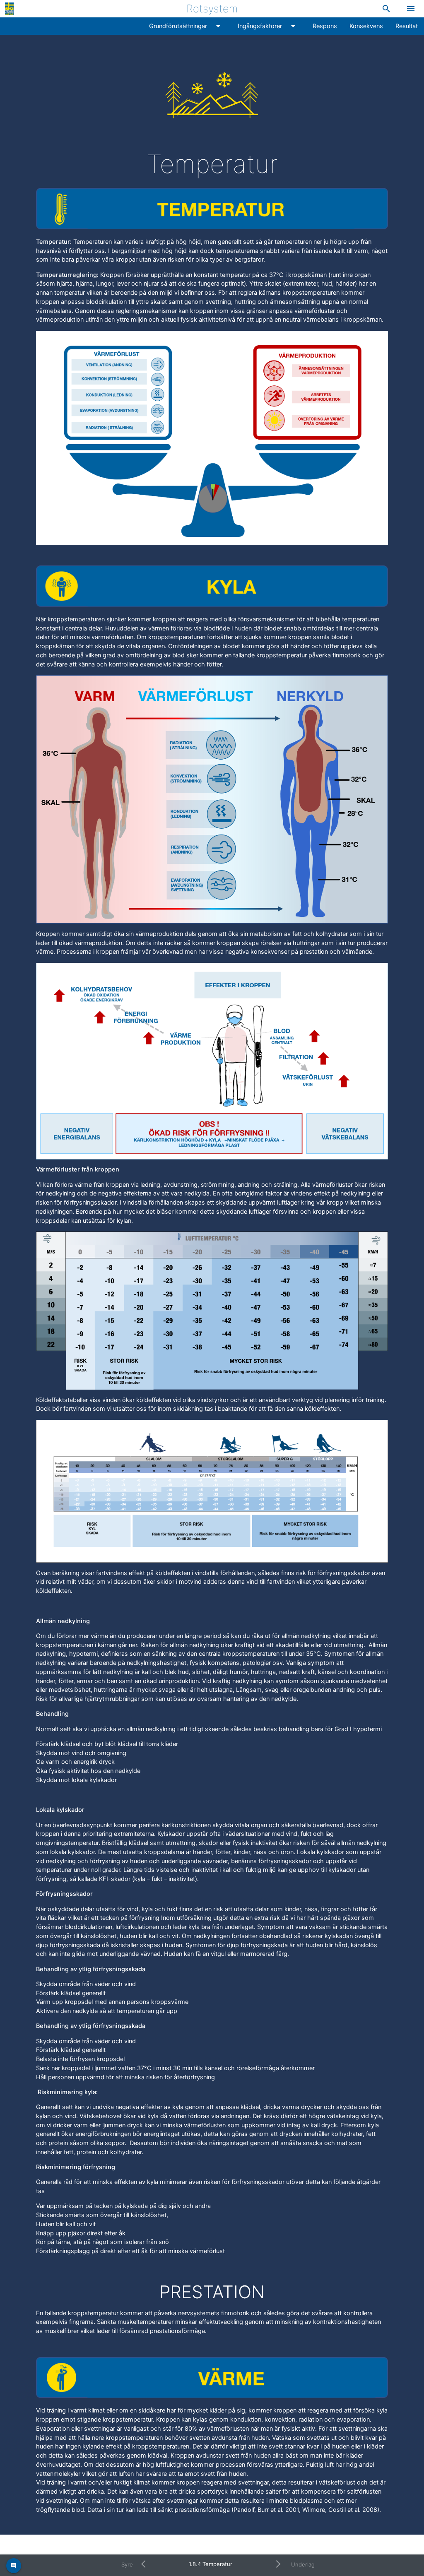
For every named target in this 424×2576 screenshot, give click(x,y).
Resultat (407, 26)
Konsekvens (366, 26)
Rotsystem (212, 8)
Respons (325, 26)
